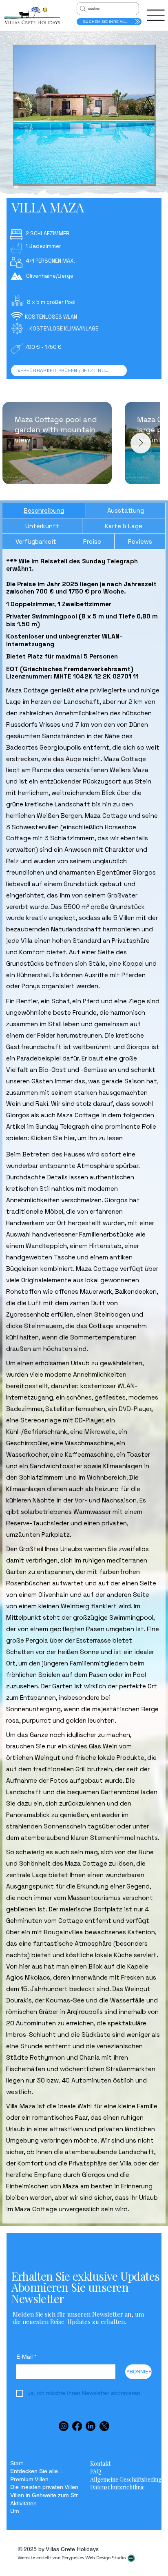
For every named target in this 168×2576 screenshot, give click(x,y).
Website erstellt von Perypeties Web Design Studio (72, 2558)
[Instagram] (64, 2426)
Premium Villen (29, 2479)
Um (15, 2511)
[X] (104, 2426)
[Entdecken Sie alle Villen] (74, 2471)
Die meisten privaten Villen (44, 2487)
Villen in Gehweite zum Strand (47, 2495)
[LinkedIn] (91, 2426)
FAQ (96, 2471)
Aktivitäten (23, 2503)
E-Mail (26, 2357)
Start (17, 2463)
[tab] (44, 511)
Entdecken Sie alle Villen (37, 2471)
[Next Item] (141, 443)
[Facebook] (77, 2426)
